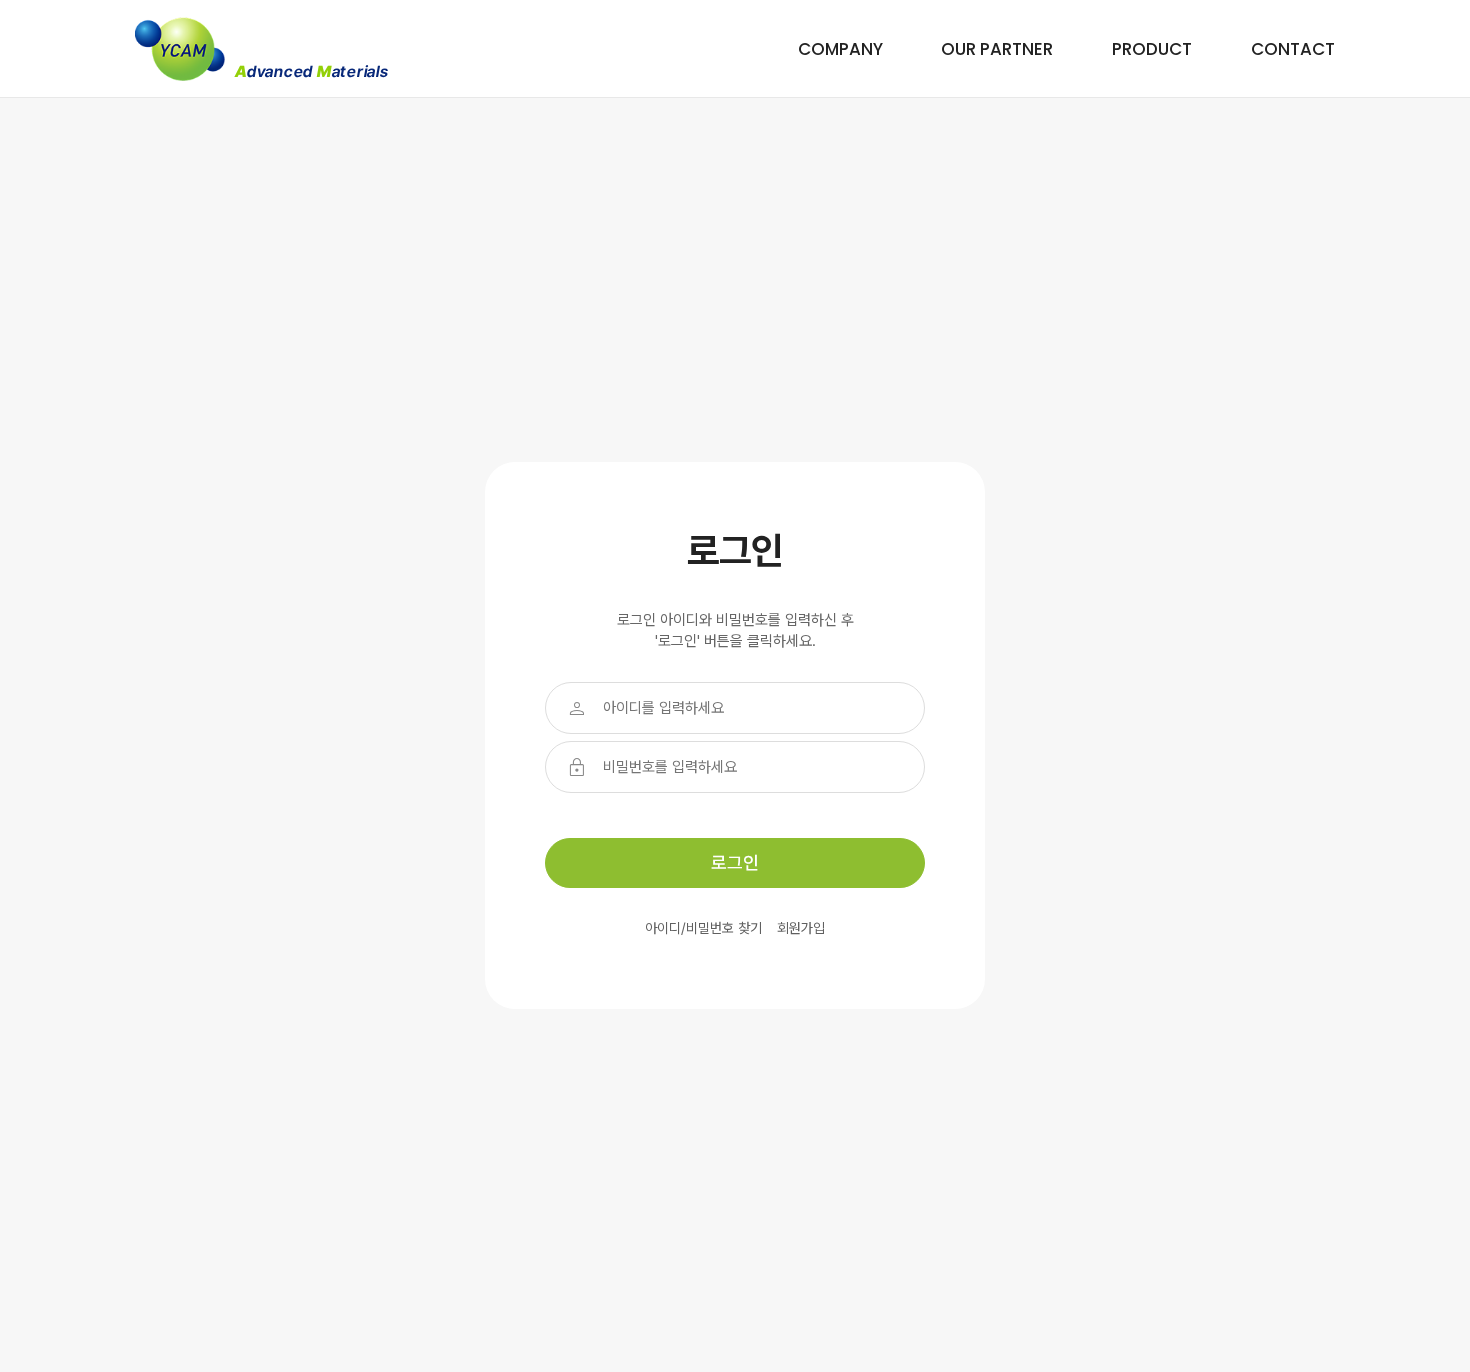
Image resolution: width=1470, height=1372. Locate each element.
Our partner (997, 49)
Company (840, 49)
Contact (1293, 49)
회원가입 (801, 928)
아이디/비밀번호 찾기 (703, 928)
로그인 (735, 862)
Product (1152, 49)
